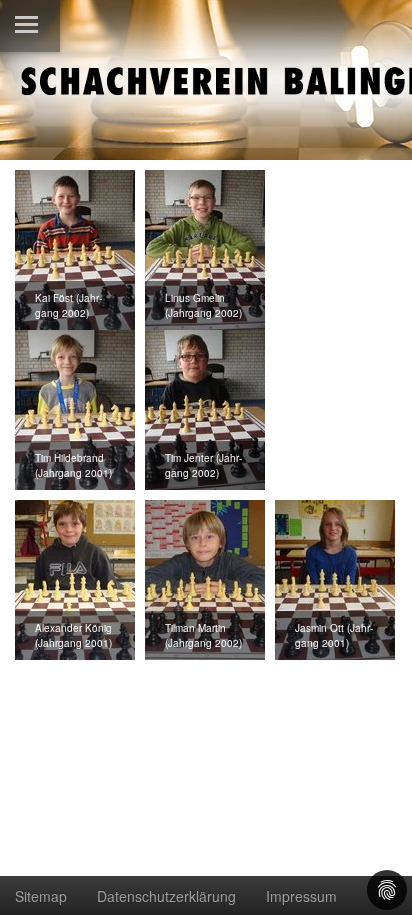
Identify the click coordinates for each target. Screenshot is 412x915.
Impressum (301, 896)
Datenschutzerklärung (166, 896)
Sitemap (41, 896)
